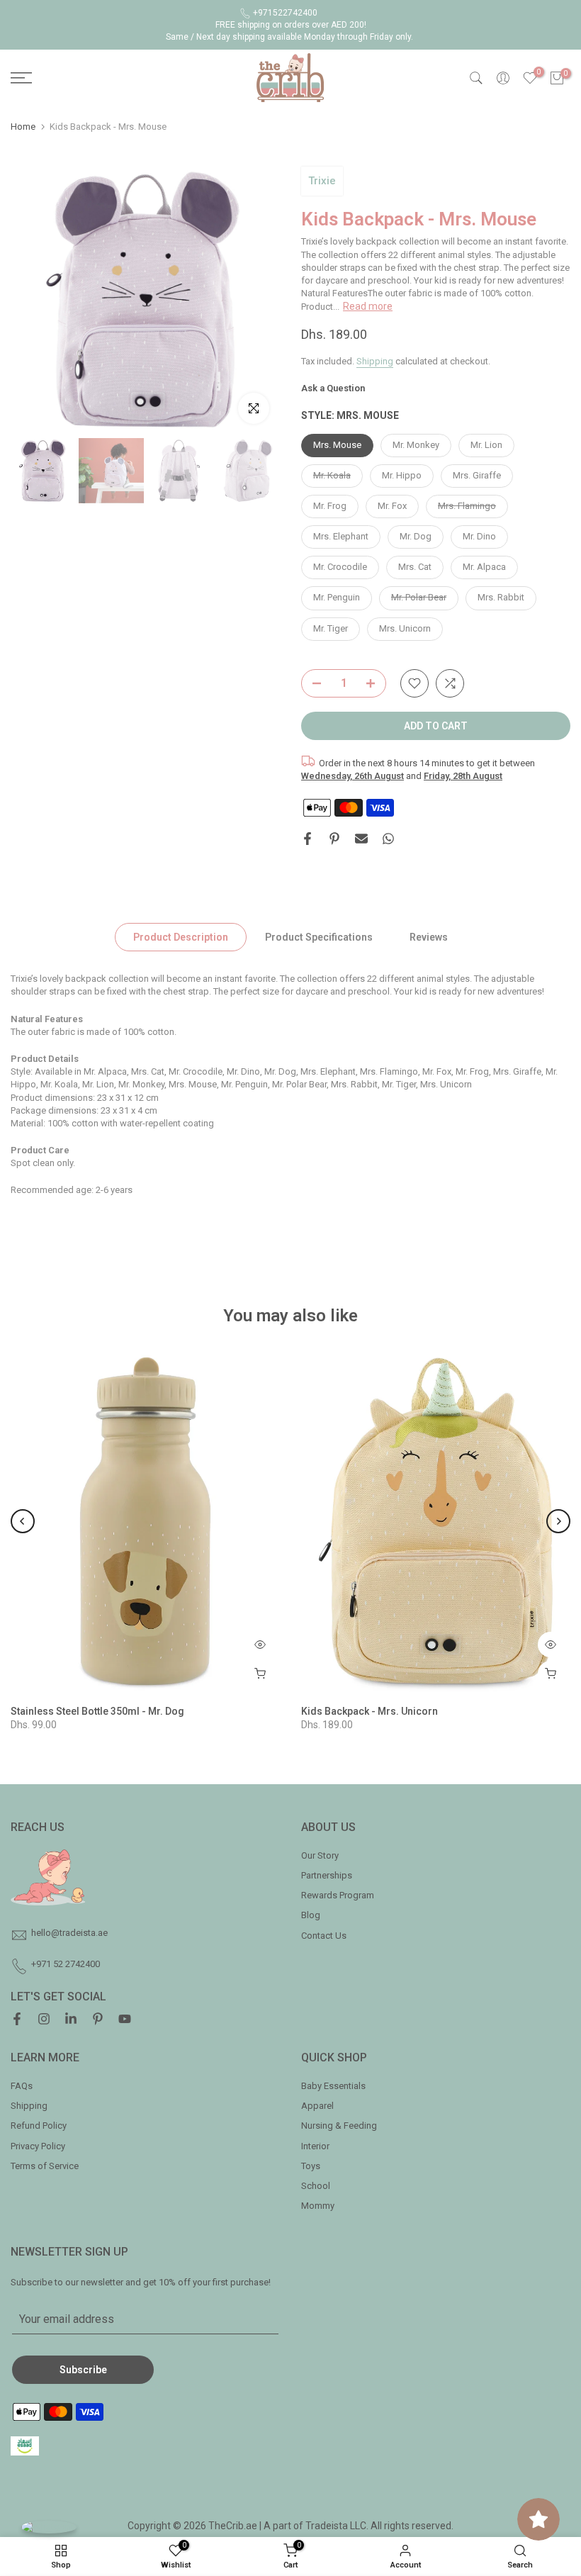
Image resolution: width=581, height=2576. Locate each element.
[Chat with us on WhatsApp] (49, 2527)
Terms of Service (45, 2166)
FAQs (22, 2086)
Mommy (318, 2206)
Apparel (317, 2106)
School (316, 2186)
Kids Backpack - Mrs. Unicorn (370, 1710)
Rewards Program (338, 1895)
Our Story (320, 1855)
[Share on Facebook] (308, 839)
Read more (368, 306)
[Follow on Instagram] (44, 2020)
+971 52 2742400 (66, 1964)
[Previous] (23, 1521)
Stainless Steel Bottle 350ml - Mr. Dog (97, 1710)
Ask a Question (333, 388)
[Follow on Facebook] (17, 2020)
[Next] (558, 1521)
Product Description (181, 937)
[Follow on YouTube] (125, 2020)
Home (23, 127)
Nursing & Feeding (339, 2126)
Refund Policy (39, 2126)
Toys (311, 2166)
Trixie (322, 181)
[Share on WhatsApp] (388, 839)
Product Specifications (319, 937)
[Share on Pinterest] (334, 839)
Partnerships (327, 1875)
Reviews (429, 937)
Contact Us (324, 1936)
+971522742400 (285, 13)
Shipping (375, 361)
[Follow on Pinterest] (98, 2020)
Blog (311, 1915)
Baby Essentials (333, 2086)
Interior (315, 2146)
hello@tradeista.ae (69, 1933)
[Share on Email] (361, 839)
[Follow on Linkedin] (71, 2020)
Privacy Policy (38, 2146)
